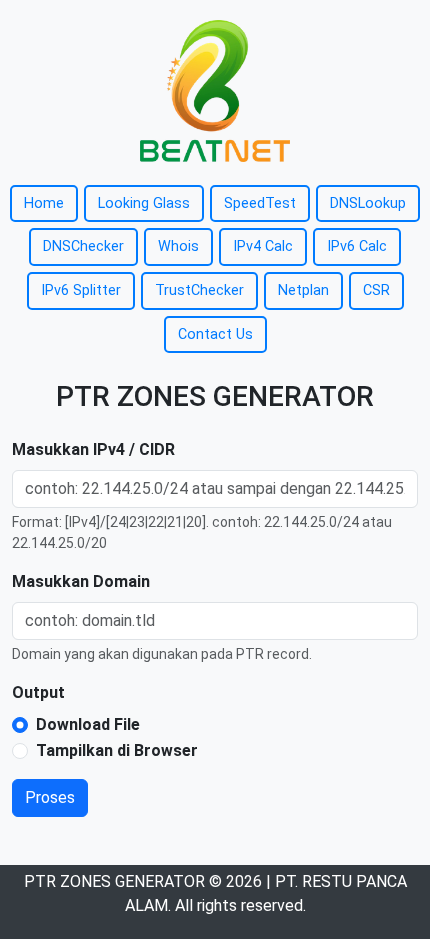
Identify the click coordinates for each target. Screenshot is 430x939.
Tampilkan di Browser (117, 750)
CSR (376, 290)
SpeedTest (260, 203)
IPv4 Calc (263, 246)
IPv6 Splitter (81, 290)
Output (38, 692)
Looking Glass (144, 203)
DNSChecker (83, 246)
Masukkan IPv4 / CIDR (93, 449)
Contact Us (215, 334)
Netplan (303, 290)
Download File (88, 724)
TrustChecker (199, 290)
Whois (178, 246)
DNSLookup (368, 203)
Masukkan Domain (81, 581)
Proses (50, 797)
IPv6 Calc (357, 246)
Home (44, 203)
